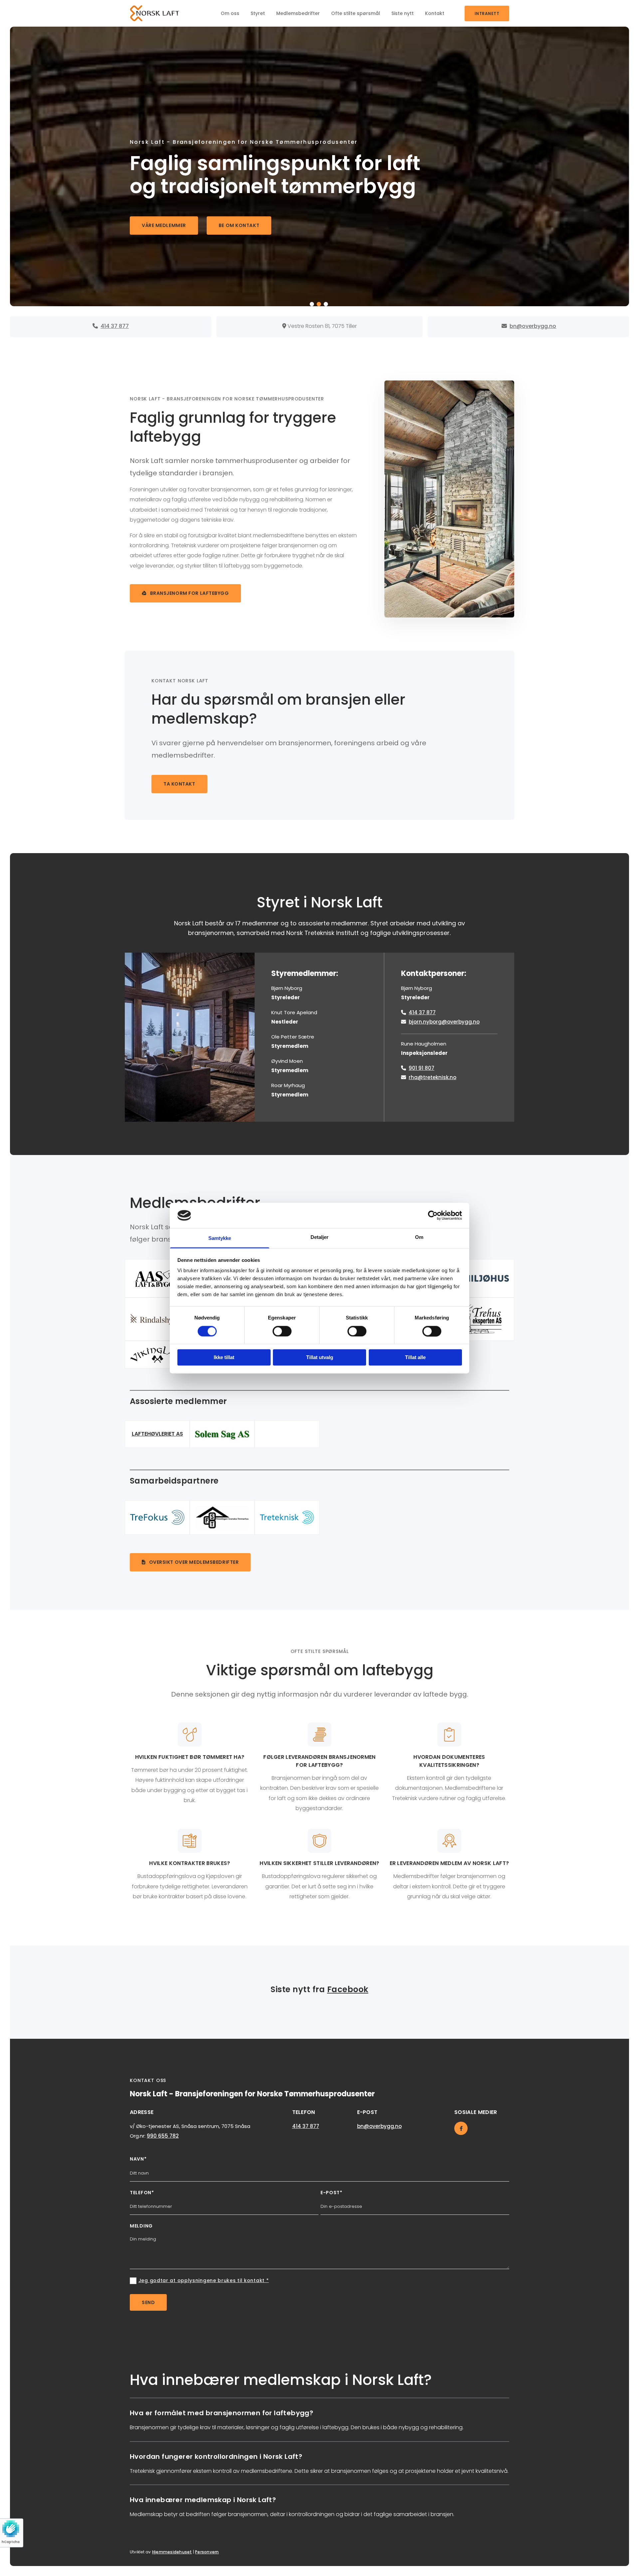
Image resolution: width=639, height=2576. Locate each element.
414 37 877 (422, 1012)
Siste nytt (403, 13)
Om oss (230, 13)
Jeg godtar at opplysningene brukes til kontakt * (204, 2280)
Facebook (348, 1989)
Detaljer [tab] (320, 1237)
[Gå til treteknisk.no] (287, 1517)
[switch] (282, 1331)
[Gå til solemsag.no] (222, 1434)
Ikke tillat (224, 1358)
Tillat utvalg (320, 1358)
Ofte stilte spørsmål (356, 13)
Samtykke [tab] (220, 1238)
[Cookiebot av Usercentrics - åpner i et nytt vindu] (433, 1215)
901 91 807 (422, 1068)
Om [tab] (419, 1237)
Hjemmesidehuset (172, 2552)
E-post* (331, 2193)
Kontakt (435, 13)
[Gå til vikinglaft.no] (157, 1355)
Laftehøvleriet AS (157, 1434)
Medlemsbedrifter (298, 13)
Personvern (207, 2552)
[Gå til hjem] (157, 13)
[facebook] (461, 2128)
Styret (258, 13)
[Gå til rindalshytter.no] (157, 1319)
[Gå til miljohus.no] (482, 1278)
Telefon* (142, 2193)
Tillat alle (415, 1358)
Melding (141, 2226)
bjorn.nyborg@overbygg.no (444, 1022)
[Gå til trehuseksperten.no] (482, 1319)
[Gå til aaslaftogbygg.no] (157, 1279)
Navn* (138, 2159)
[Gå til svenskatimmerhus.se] (222, 1518)
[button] (487, 13)
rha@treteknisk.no (432, 1077)
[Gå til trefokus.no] (157, 1517)
